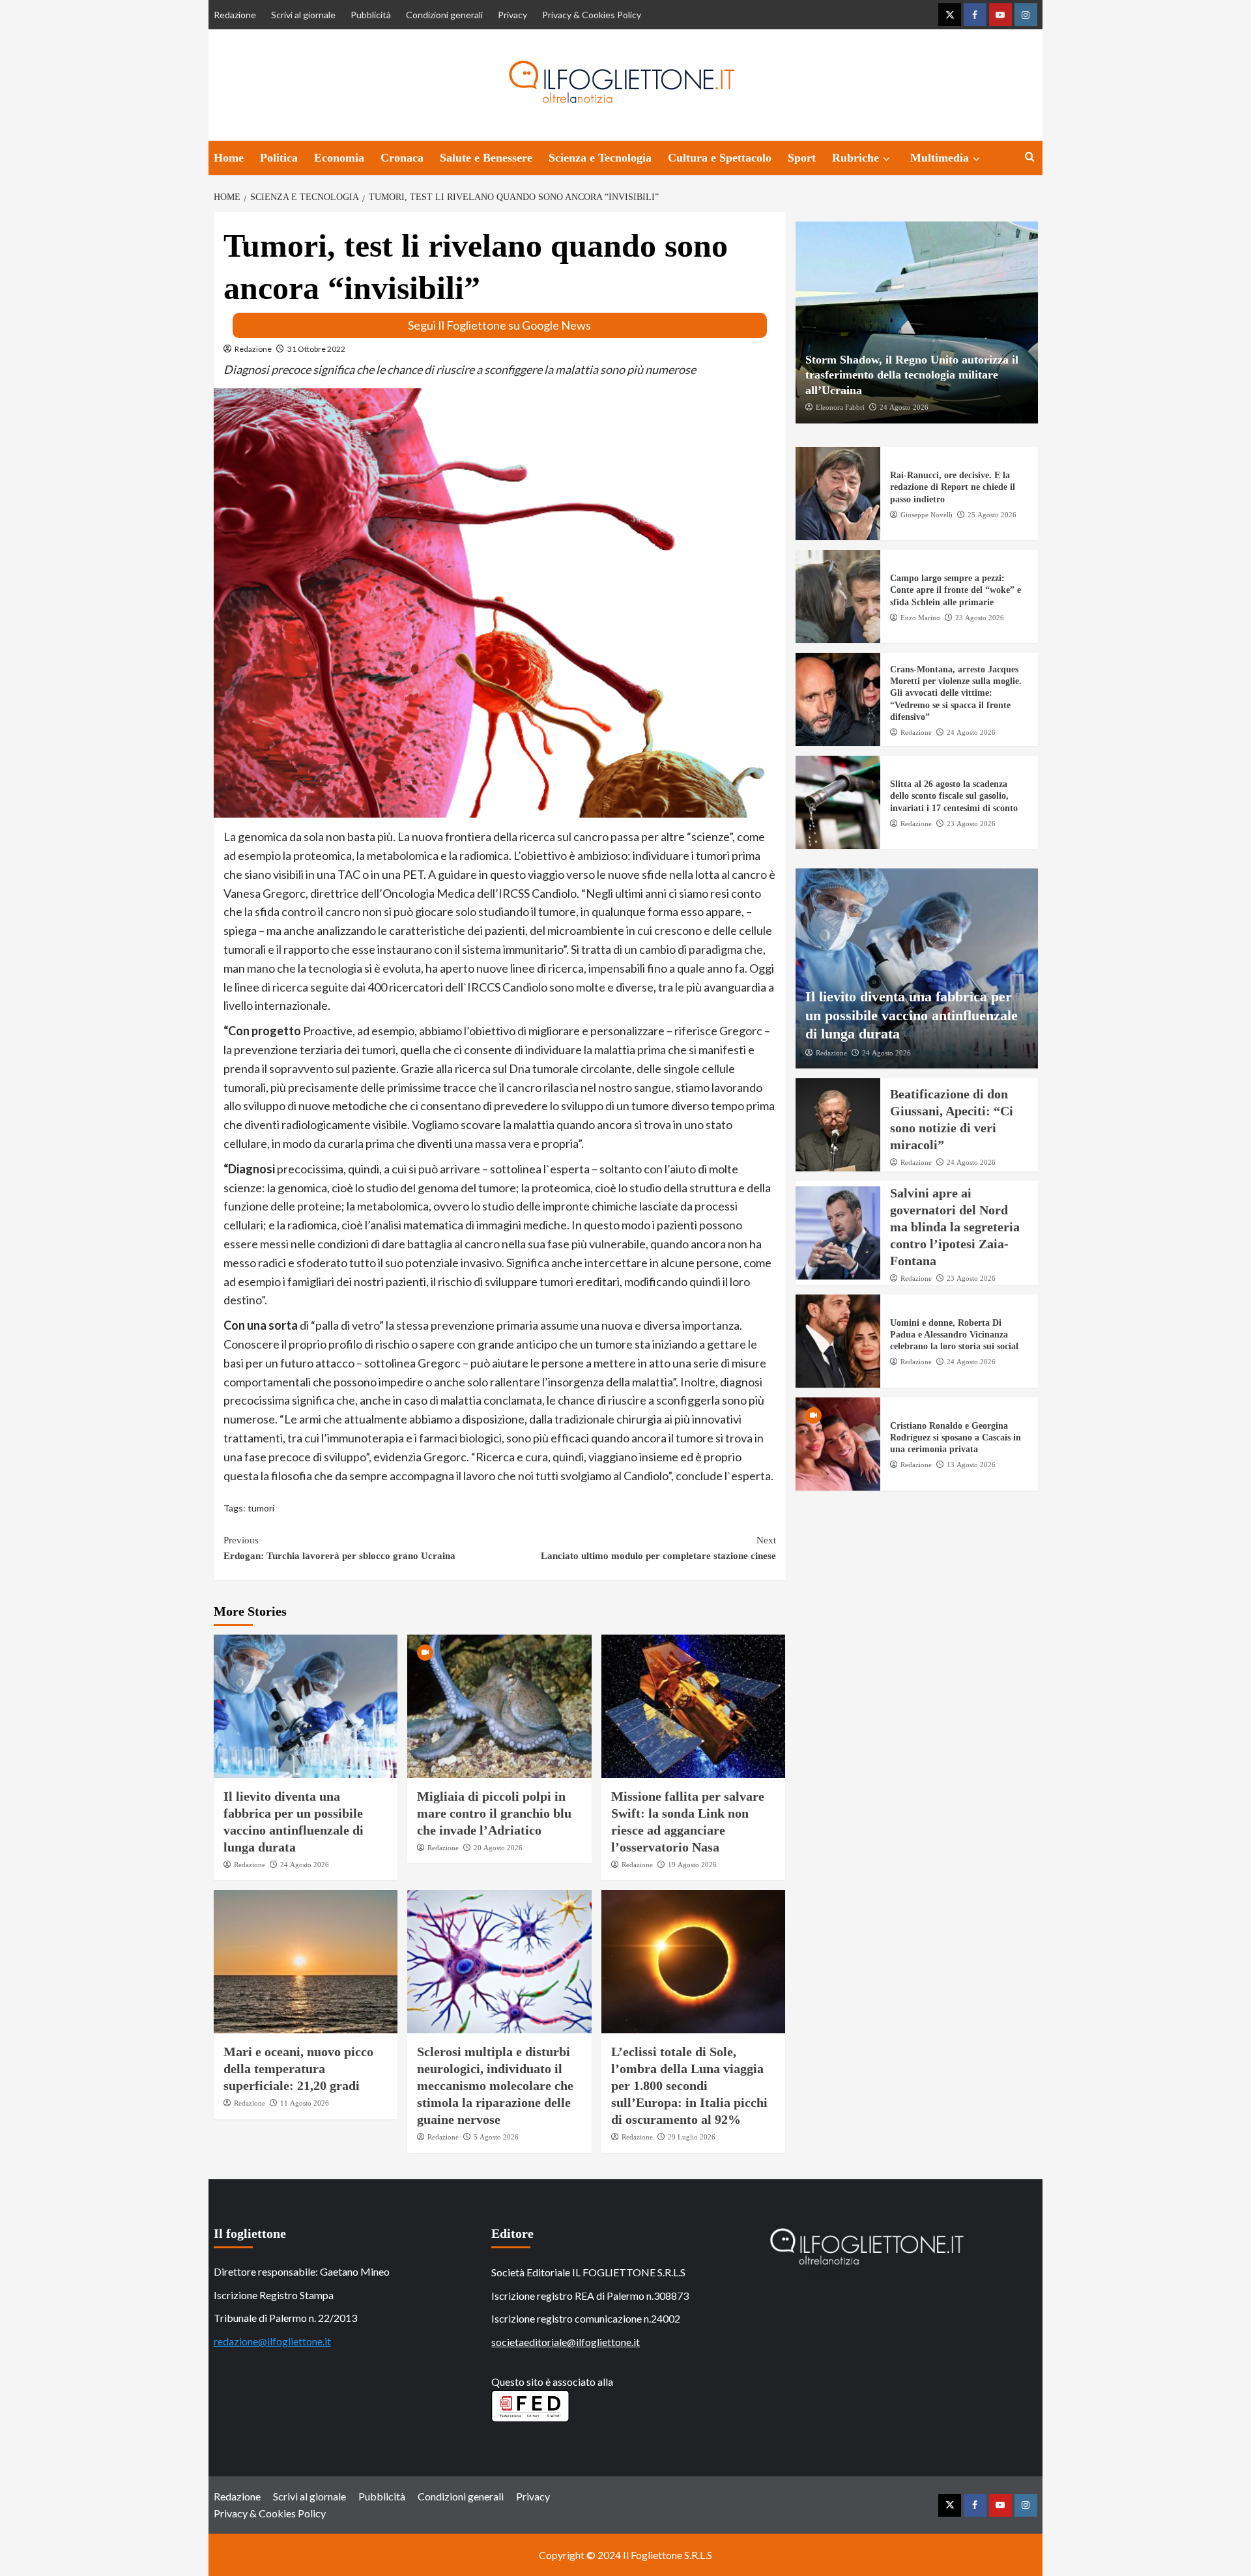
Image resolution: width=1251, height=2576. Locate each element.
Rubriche (856, 158)
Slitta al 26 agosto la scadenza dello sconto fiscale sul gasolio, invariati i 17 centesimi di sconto (954, 796)
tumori (261, 1508)
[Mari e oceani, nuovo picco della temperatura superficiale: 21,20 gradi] (306, 1962)
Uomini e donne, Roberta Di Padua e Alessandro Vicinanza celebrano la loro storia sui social (954, 1335)
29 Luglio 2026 (692, 2137)
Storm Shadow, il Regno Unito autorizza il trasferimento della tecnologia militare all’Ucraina (912, 375)
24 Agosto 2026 (305, 1865)
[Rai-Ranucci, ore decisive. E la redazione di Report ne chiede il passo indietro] (838, 494)
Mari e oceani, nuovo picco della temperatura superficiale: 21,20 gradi (298, 2068)
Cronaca (402, 158)
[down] (886, 159)
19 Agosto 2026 (692, 1865)
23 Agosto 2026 (980, 618)
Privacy (512, 15)
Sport (802, 158)
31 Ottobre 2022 (316, 349)
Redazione (235, 15)
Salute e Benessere (486, 158)
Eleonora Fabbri (840, 407)
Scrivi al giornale (303, 15)
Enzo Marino (920, 618)
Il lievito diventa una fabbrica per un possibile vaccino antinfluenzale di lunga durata (912, 1015)
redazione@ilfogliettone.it (272, 2341)
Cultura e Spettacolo (720, 158)
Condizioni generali (444, 15)
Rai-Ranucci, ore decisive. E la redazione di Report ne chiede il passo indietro (953, 488)
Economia (339, 158)
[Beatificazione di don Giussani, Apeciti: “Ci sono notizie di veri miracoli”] (838, 1125)
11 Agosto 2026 (305, 2103)
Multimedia (940, 158)
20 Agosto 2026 (498, 1848)
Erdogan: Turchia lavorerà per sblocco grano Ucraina (339, 1548)
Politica (279, 158)
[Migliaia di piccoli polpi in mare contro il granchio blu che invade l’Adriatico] (499, 1706)
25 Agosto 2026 (992, 515)
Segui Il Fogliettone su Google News (499, 325)
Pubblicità (371, 15)
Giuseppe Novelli (927, 515)
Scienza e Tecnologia (600, 158)
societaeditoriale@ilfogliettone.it (566, 2342)
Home (229, 158)
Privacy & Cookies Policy (592, 15)
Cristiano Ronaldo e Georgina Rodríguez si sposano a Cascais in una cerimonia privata (956, 1438)
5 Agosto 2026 (496, 2137)
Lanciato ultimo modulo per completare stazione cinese (658, 1548)
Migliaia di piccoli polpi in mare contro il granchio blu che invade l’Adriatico (494, 1813)
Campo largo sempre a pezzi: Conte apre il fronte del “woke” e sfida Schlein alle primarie (956, 591)
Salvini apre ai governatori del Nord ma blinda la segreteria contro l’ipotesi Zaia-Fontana (955, 1227)
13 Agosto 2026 (971, 1465)
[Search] (1030, 157)
